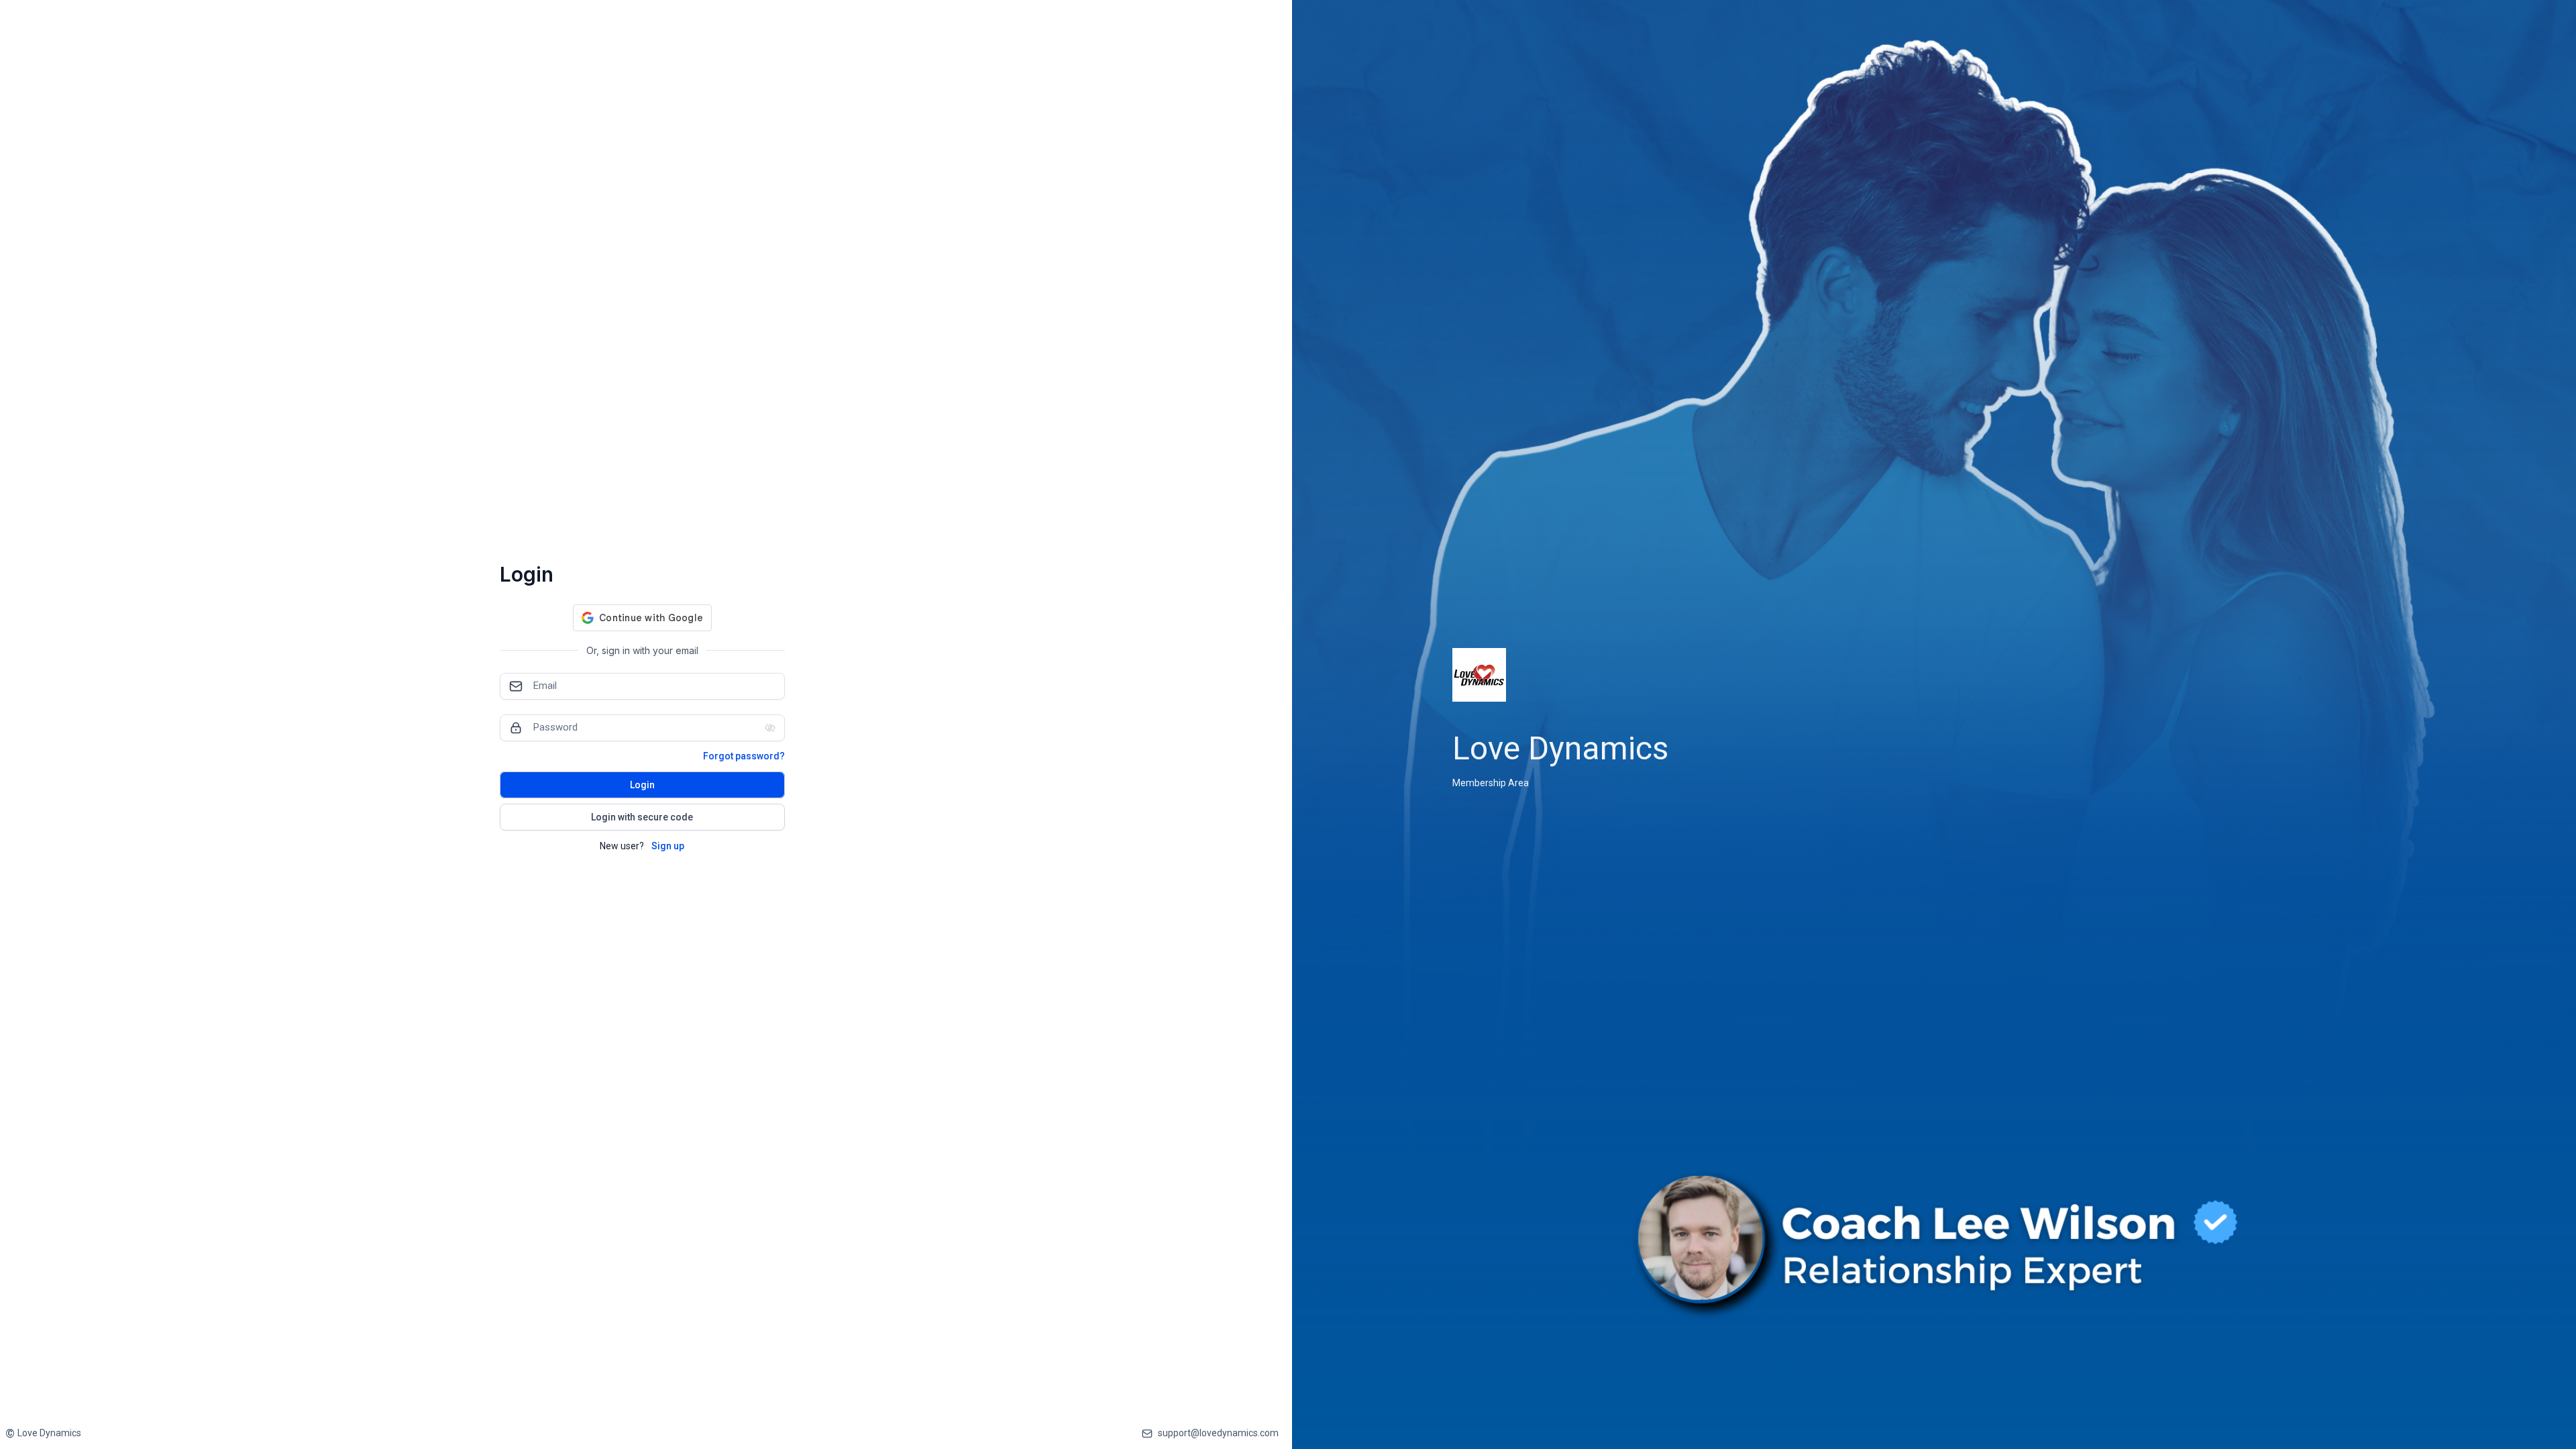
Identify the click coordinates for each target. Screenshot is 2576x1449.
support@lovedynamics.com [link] (1218, 1433)
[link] (43, 1433)
